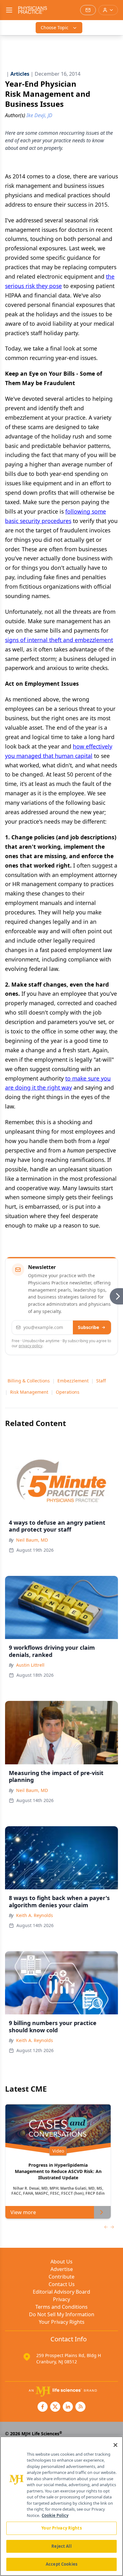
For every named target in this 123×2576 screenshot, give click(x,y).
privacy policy (30, 1346)
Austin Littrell (30, 1665)
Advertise (62, 2269)
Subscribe (88, 1327)
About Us (61, 2262)
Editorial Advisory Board (61, 2292)
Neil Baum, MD (32, 1540)
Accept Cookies (61, 2564)
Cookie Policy (55, 2515)
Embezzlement (73, 1381)
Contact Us (62, 2284)
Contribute (61, 2277)
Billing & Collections (29, 1381)
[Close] (115, 2445)
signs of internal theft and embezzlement (59, 640)
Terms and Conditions (61, 2307)
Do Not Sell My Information (62, 2314)
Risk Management (29, 1392)
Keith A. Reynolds (35, 1915)
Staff (101, 1381)
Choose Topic (55, 27)
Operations (68, 1392)
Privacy (61, 2299)
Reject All (61, 2546)
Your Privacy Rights (62, 2322)
